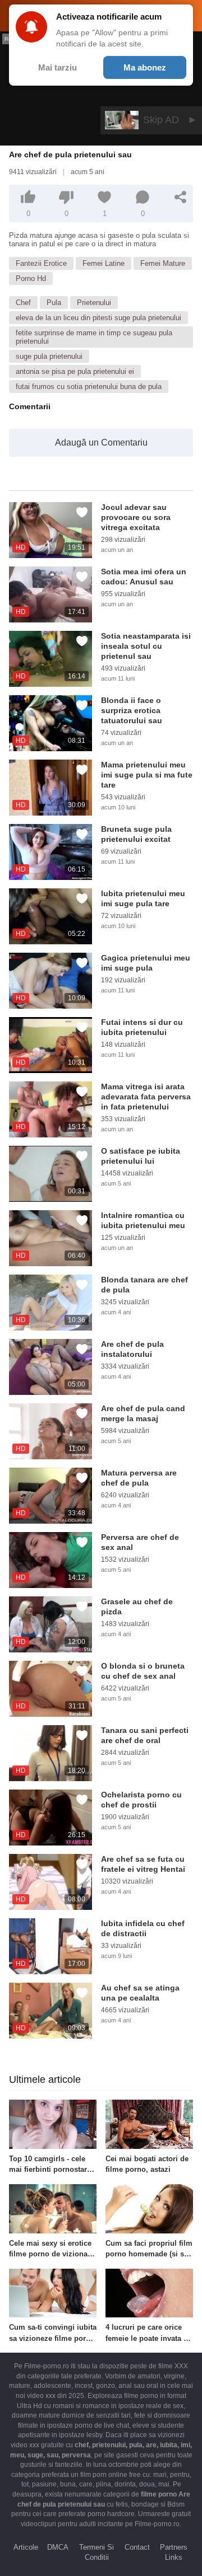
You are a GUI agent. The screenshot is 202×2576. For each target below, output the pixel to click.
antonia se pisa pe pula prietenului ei (75, 371)
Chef (23, 303)
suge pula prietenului (49, 356)
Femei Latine (104, 263)
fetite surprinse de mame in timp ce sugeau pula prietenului (94, 337)
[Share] (181, 197)
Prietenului (94, 303)
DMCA (58, 2547)
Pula (54, 303)
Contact (137, 2547)
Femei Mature (163, 263)
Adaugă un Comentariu (101, 442)
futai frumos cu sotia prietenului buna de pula (89, 387)
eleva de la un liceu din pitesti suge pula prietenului (98, 318)
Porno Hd (31, 278)
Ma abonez (145, 67)
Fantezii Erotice (41, 263)
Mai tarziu (58, 67)
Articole (26, 2547)
